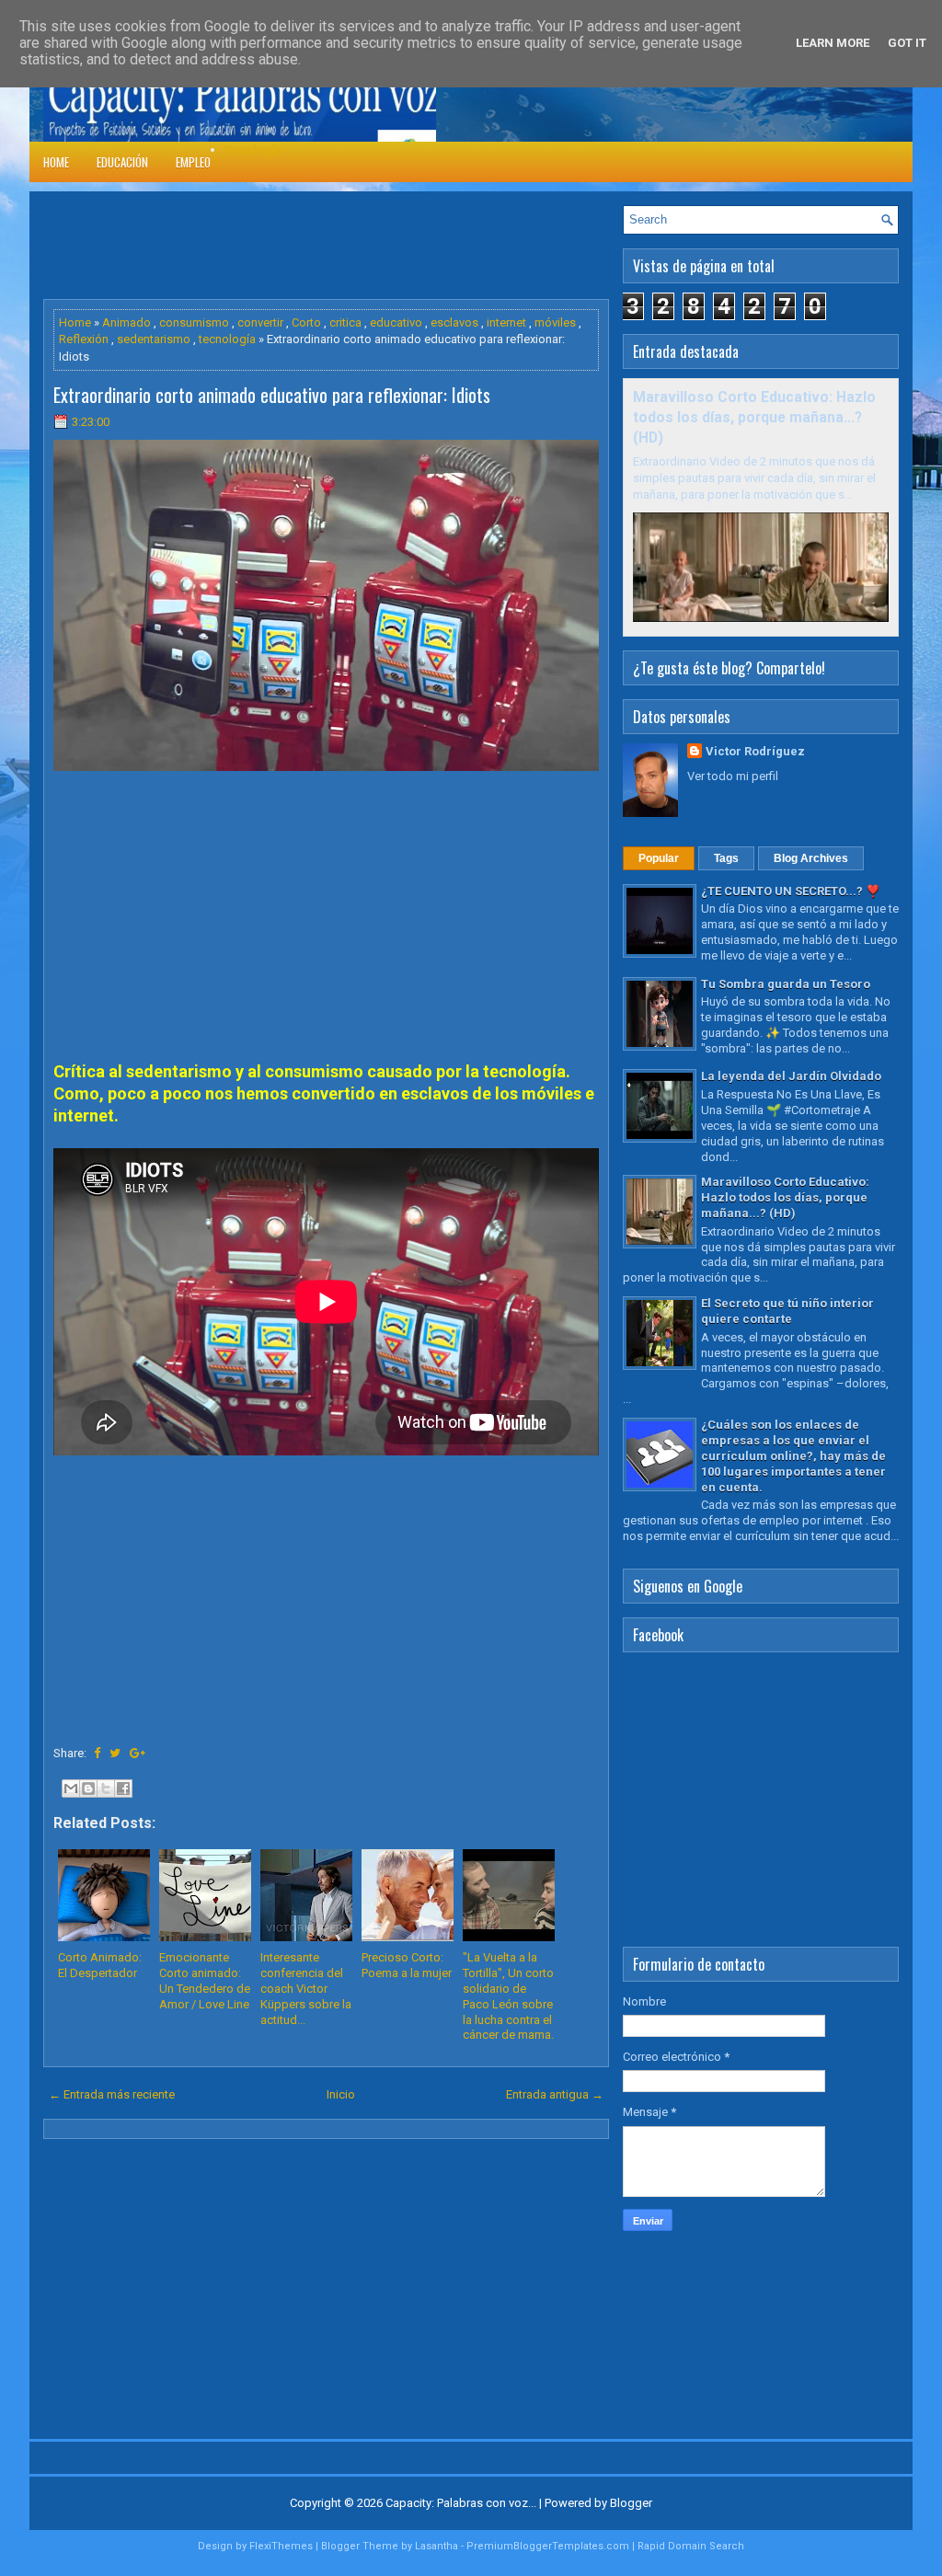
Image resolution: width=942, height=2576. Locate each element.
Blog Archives (811, 858)
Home (56, 162)
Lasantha (437, 2546)
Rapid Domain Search (691, 2546)
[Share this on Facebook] (97, 1753)
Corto (306, 322)
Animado (126, 322)
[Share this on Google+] (138, 1753)
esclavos (454, 322)
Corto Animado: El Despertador (100, 1965)
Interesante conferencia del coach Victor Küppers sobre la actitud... (306, 1989)
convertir (260, 322)
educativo (396, 322)
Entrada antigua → (555, 2094)
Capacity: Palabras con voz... (461, 2503)
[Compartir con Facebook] (123, 1788)
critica (345, 322)
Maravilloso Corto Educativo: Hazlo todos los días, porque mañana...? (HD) (754, 418)
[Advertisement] (378, 247)
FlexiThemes (281, 2546)
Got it (907, 43)
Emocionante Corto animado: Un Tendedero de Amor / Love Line (205, 1981)
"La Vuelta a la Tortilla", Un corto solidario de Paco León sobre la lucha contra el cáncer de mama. (508, 1996)
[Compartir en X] (106, 1788)
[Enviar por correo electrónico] (71, 1788)
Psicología (253, 149)
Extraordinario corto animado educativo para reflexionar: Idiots (272, 395)
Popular (659, 858)
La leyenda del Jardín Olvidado (791, 1076)
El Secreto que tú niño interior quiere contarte (787, 1311)
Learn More (833, 43)
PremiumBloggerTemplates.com (548, 2546)
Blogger (631, 2503)
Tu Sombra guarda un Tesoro (786, 984)
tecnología (227, 339)
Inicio (341, 2094)
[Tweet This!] (115, 1753)
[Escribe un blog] (88, 1788)
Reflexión (84, 339)
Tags (726, 858)
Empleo (193, 162)
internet (506, 322)
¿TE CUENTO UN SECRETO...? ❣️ (791, 891)
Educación (122, 162)
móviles (555, 322)
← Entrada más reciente (112, 2094)
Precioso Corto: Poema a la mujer (407, 1965)
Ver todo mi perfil (733, 776)
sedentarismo (154, 339)
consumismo (194, 322)
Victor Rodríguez (755, 751)
